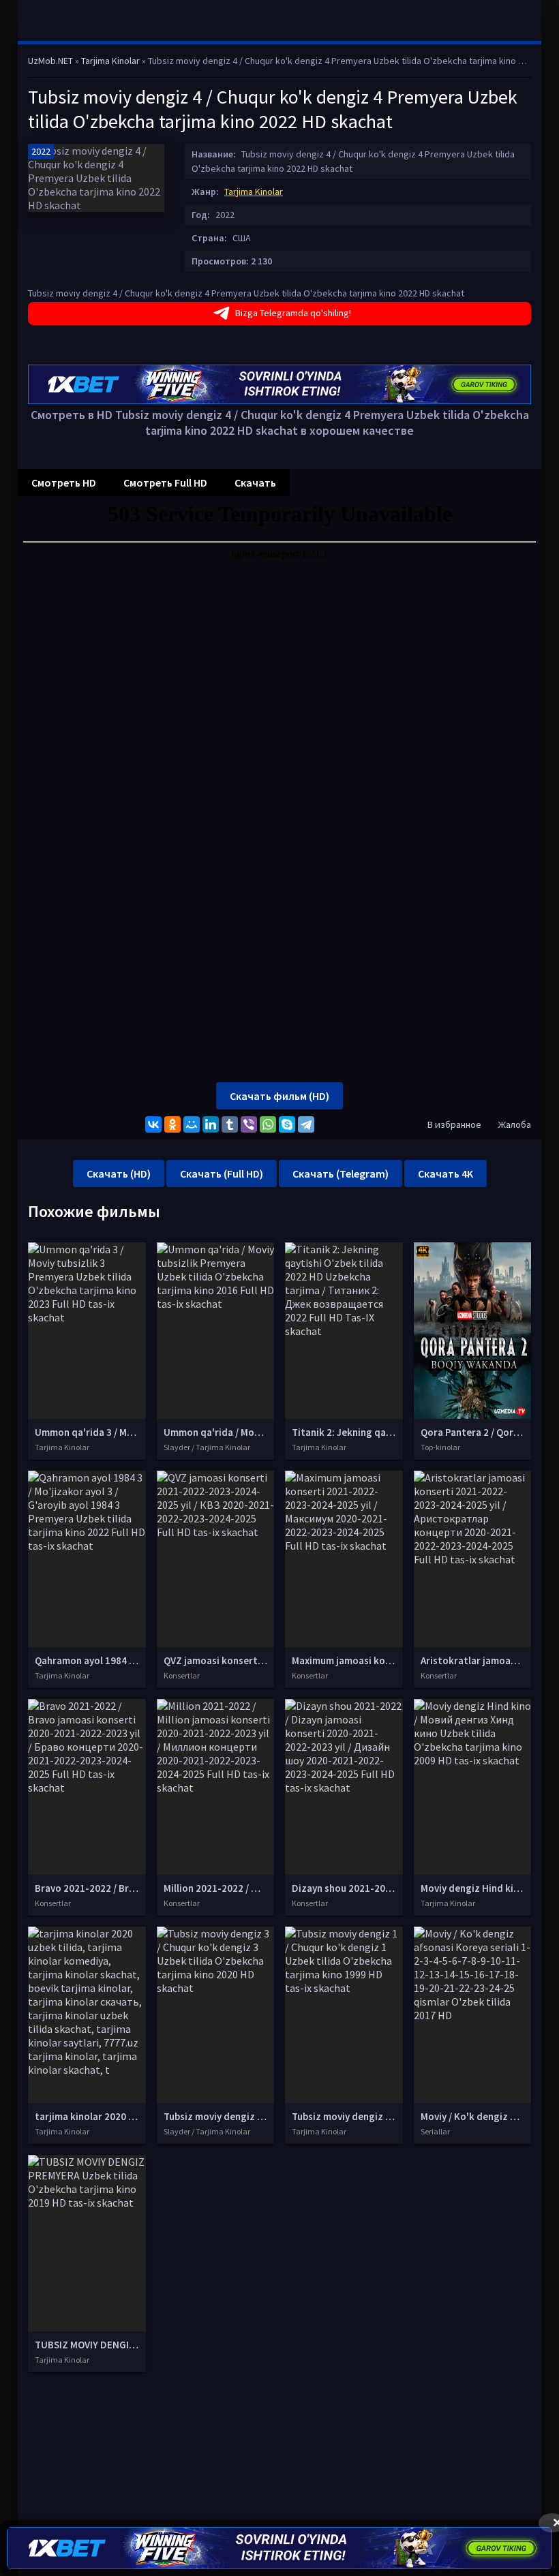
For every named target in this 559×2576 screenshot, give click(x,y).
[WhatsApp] (268, 1124)
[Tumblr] (230, 1124)
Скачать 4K (445, 1174)
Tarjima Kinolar (254, 191)
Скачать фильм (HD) (279, 1096)
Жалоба (515, 1124)
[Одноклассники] (172, 1124)
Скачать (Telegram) (341, 1174)
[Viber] (249, 1124)
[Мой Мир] (192, 1124)
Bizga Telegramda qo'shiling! (293, 313)
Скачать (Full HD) (222, 1174)
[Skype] (287, 1124)
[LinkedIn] (211, 1124)
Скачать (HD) (119, 1174)
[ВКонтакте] (153, 1124)
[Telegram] (306, 1124)
